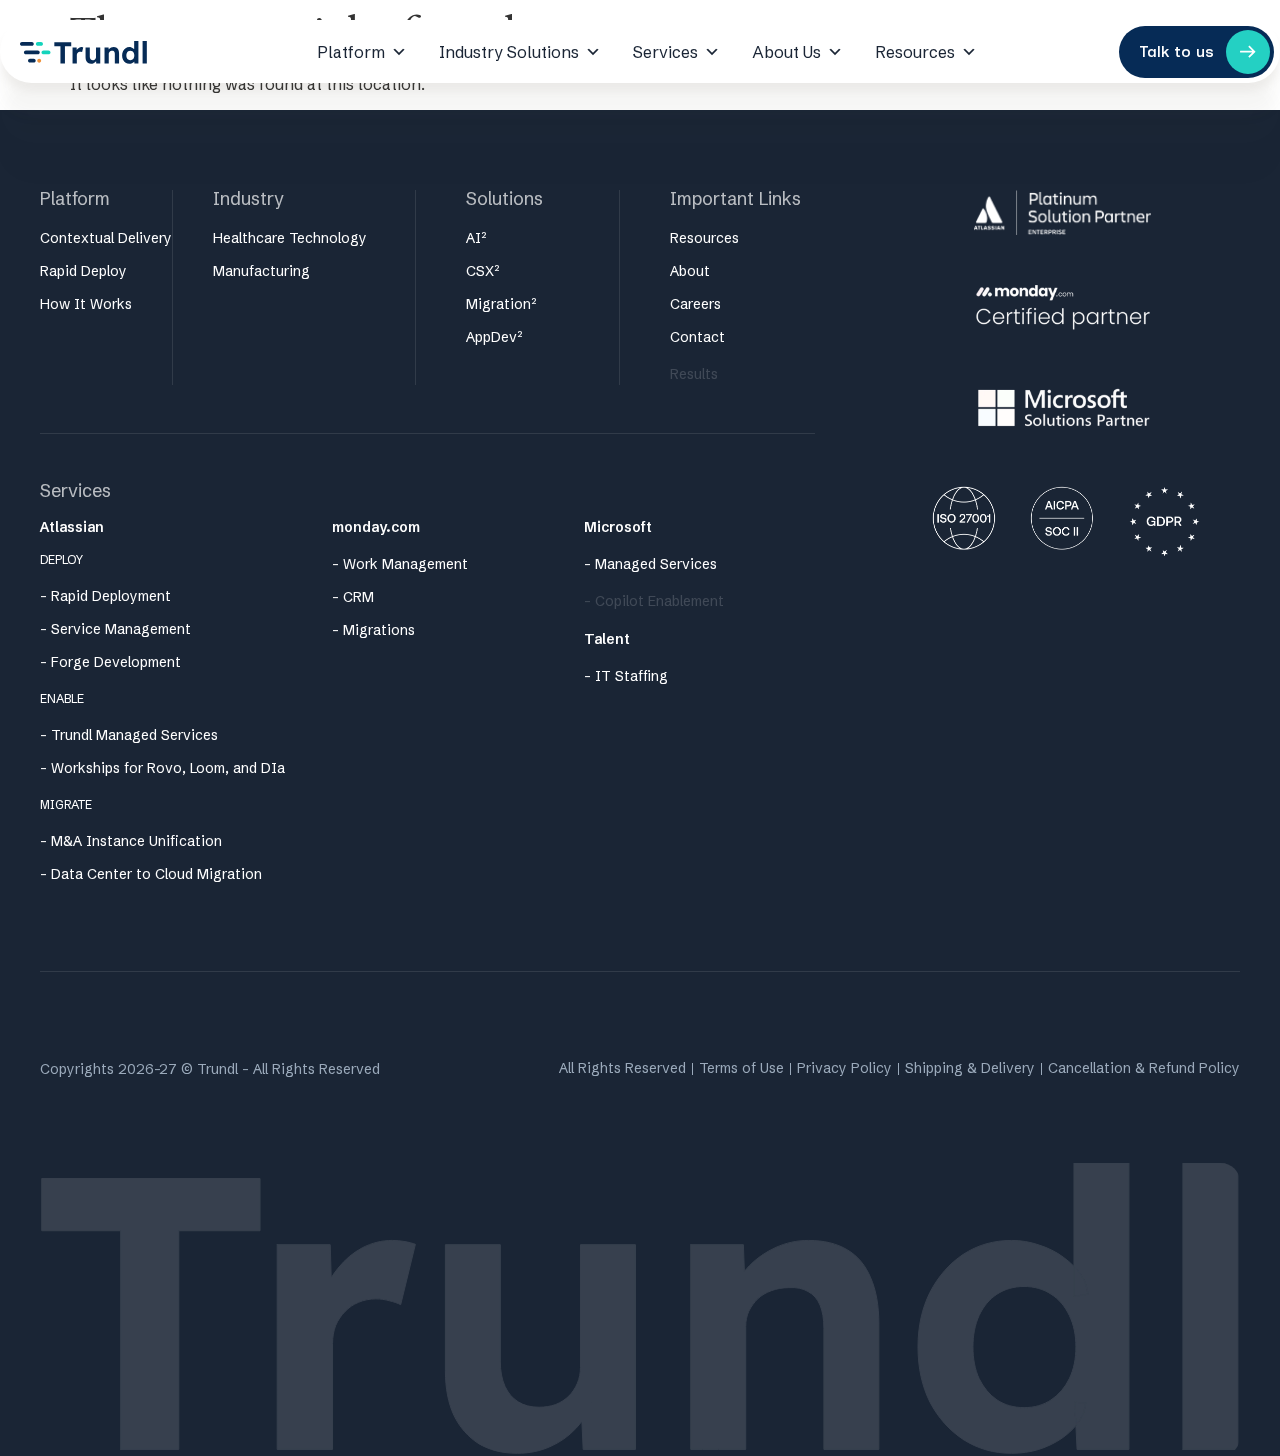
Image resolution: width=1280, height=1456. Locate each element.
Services (665, 52)
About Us (786, 52)
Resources (915, 52)
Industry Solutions (509, 52)
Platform (351, 52)
